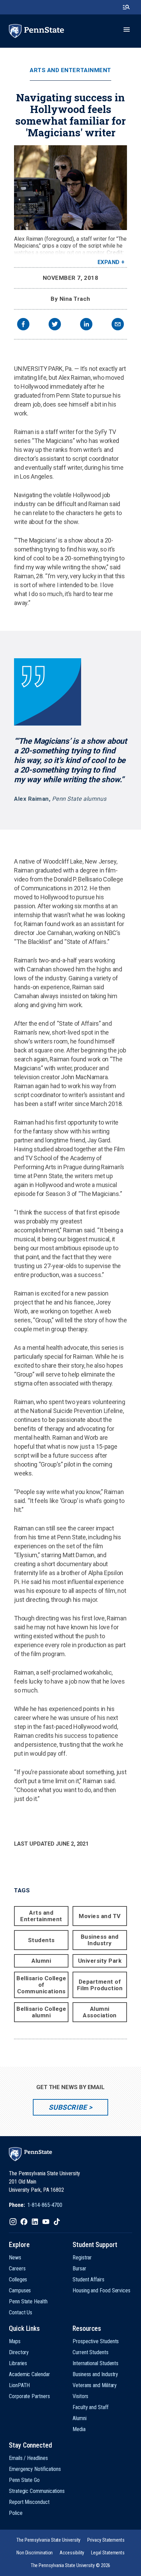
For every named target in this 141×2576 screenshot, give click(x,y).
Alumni (41, 1961)
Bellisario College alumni (41, 2012)
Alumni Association (100, 2012)
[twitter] (55, 325)
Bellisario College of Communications (41, 1985)
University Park (100, 1961)
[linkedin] (86, 325)
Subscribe (68, 2107)
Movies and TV (100, 1916)
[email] (118, 325)
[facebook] (23, 325)
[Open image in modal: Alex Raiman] (70, 188)
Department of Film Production (100, 1985)
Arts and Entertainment (70, 70)
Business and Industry (100, 1940)
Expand (109, 262)
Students (41, 1940)
